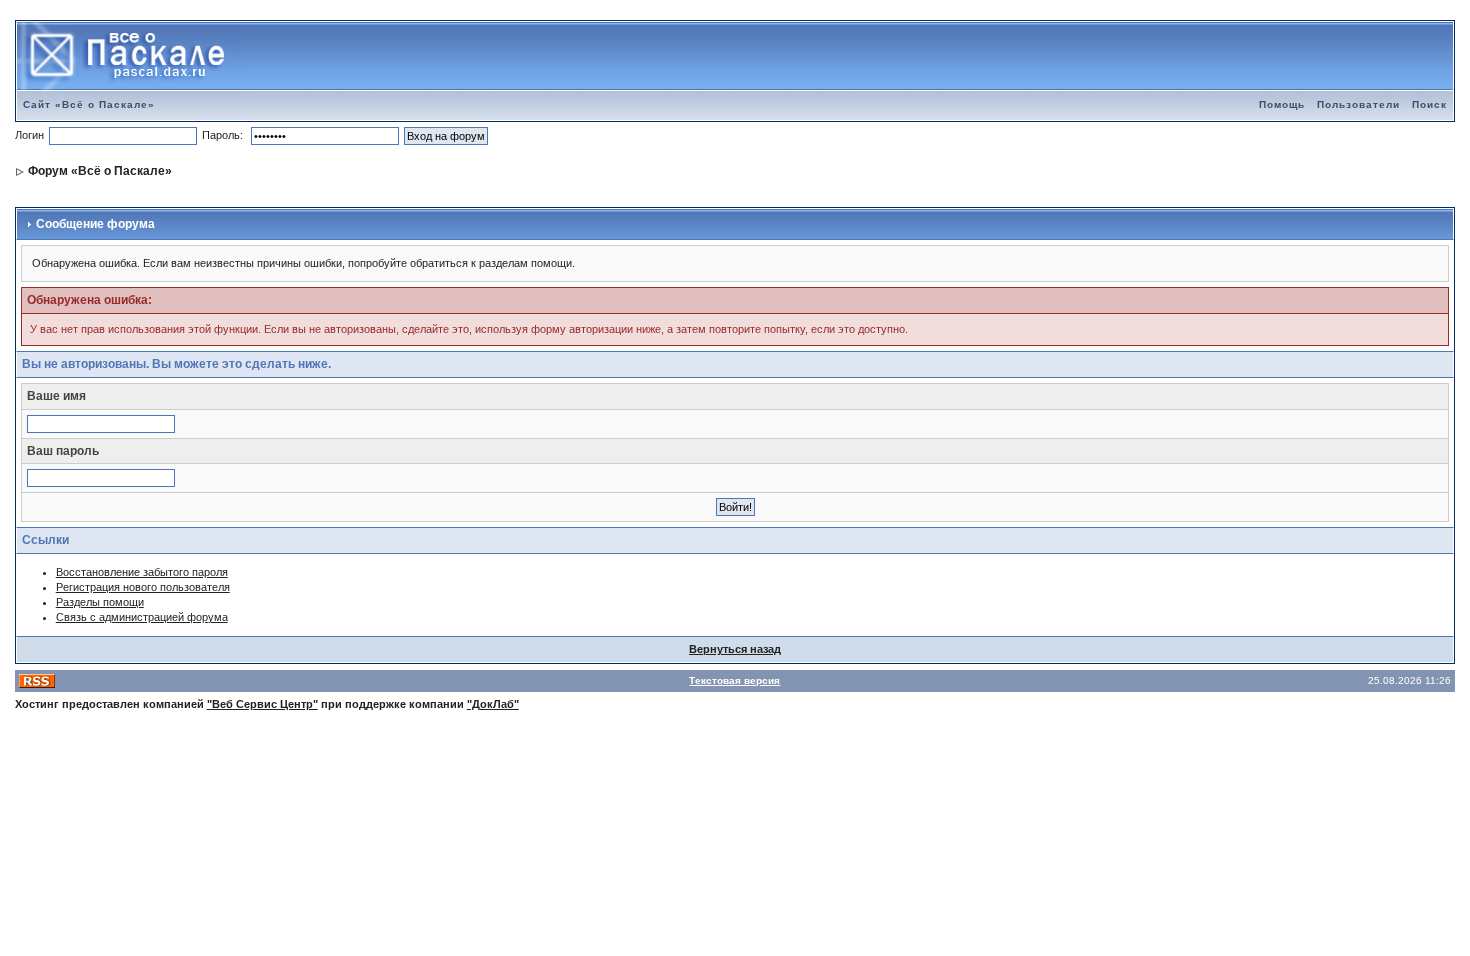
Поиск (1429, 104)
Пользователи (1358, 104)
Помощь (1282, 104)
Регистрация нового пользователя (143, 587)
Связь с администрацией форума (142, 617)
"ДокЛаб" (493, 704)
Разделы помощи (100, 602)
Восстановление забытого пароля (142, 572)
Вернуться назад (735, 649)
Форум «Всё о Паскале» (100, 171)
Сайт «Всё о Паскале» (89, 104)
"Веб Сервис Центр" (262, 704)
